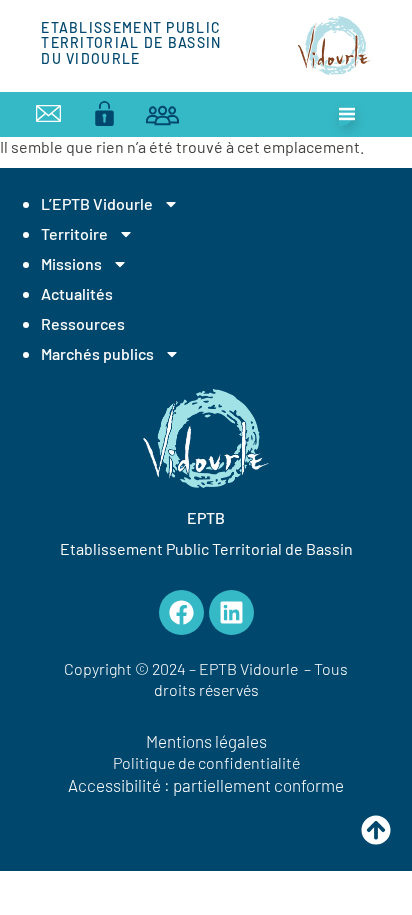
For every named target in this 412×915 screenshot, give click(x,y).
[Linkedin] (231, 612)
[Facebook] (181, 612)
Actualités (77, 293)
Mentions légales (206, 741)
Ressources (83, 323)
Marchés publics (97, 353)
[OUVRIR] (347, 114)
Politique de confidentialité (206, 762)
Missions (71, 263)
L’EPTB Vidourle (97, 203)
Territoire (74, 233)
